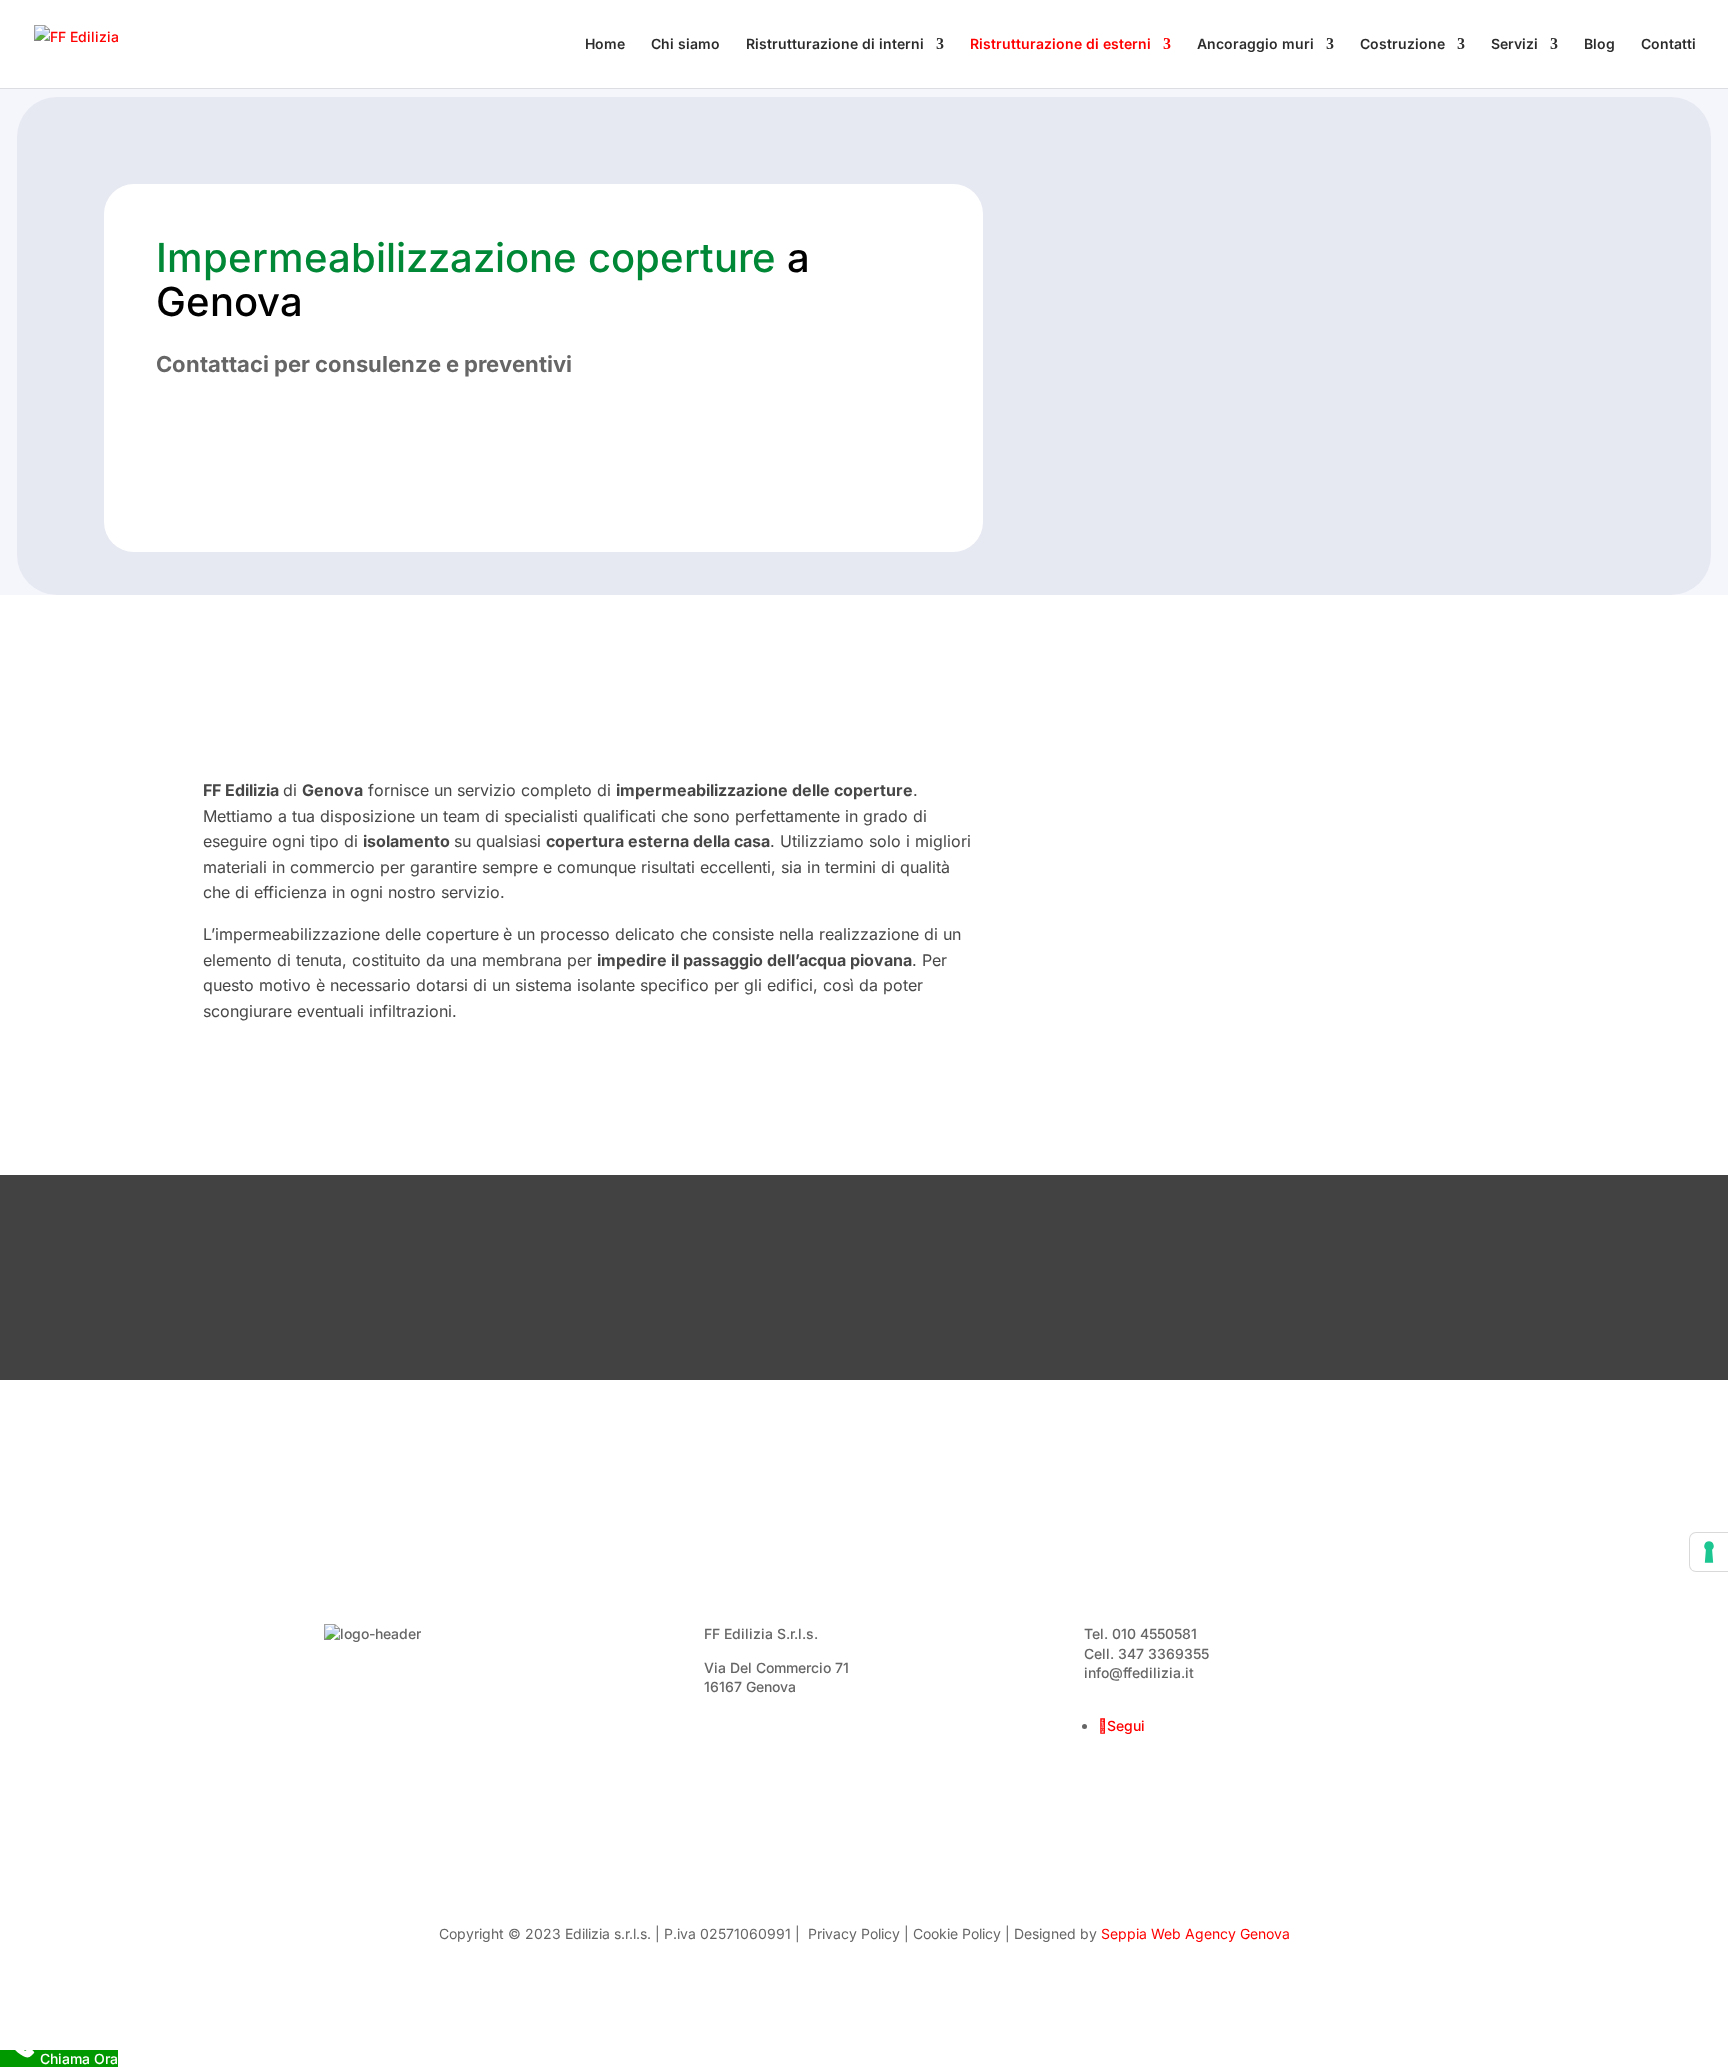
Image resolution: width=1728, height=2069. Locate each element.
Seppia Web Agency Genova (1195, 1933)
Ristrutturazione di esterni (1060, 44)
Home (605, 44)
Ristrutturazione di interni (835, 44)
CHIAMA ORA (299, 433)
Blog (1599, 44)
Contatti (1668, 44)
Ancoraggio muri (1255, 44)
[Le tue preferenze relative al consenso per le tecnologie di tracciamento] (1709, 1552)
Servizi (1514, 44)
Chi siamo (685, 44)
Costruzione (1402, 44)
